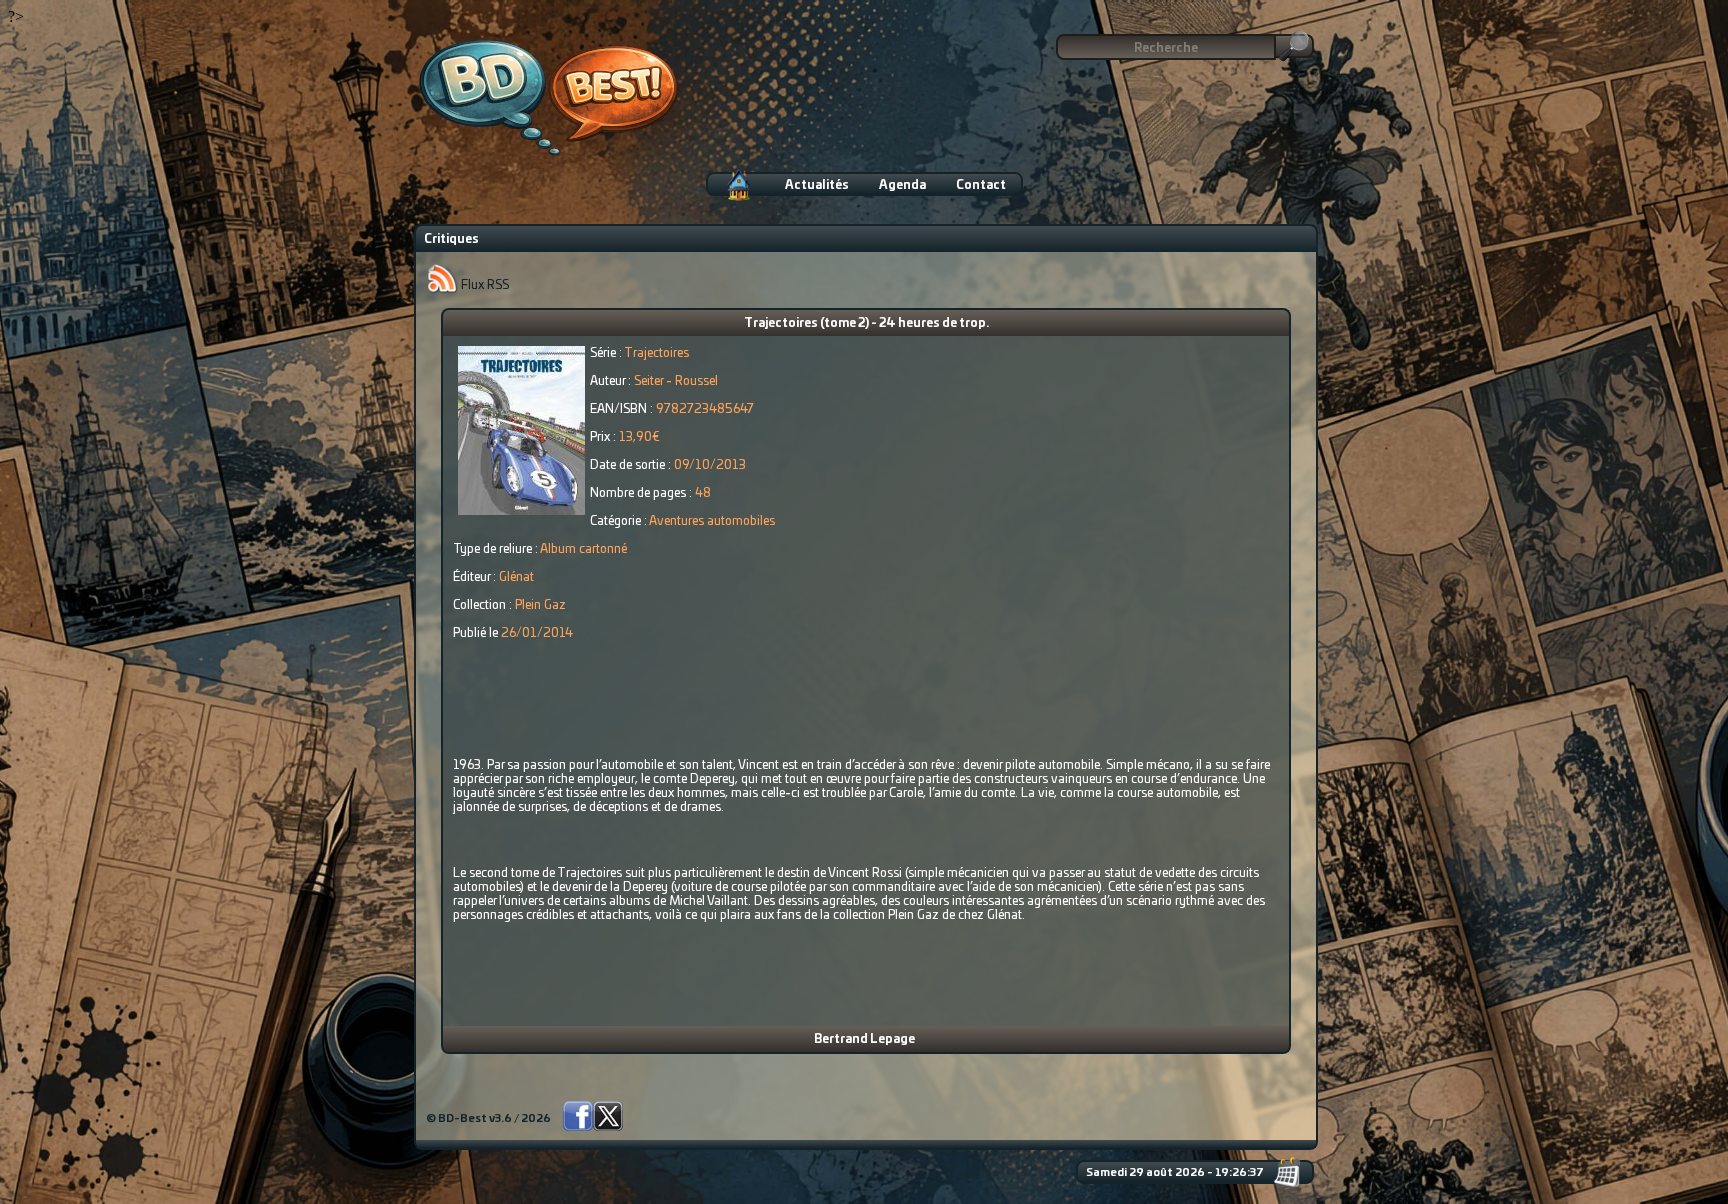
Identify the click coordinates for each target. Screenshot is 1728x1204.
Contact (981, 185)
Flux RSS (483, 285)
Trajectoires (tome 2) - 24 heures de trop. (866, 323)
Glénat (516, 577)
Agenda (902, 185)
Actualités (817, 185)
